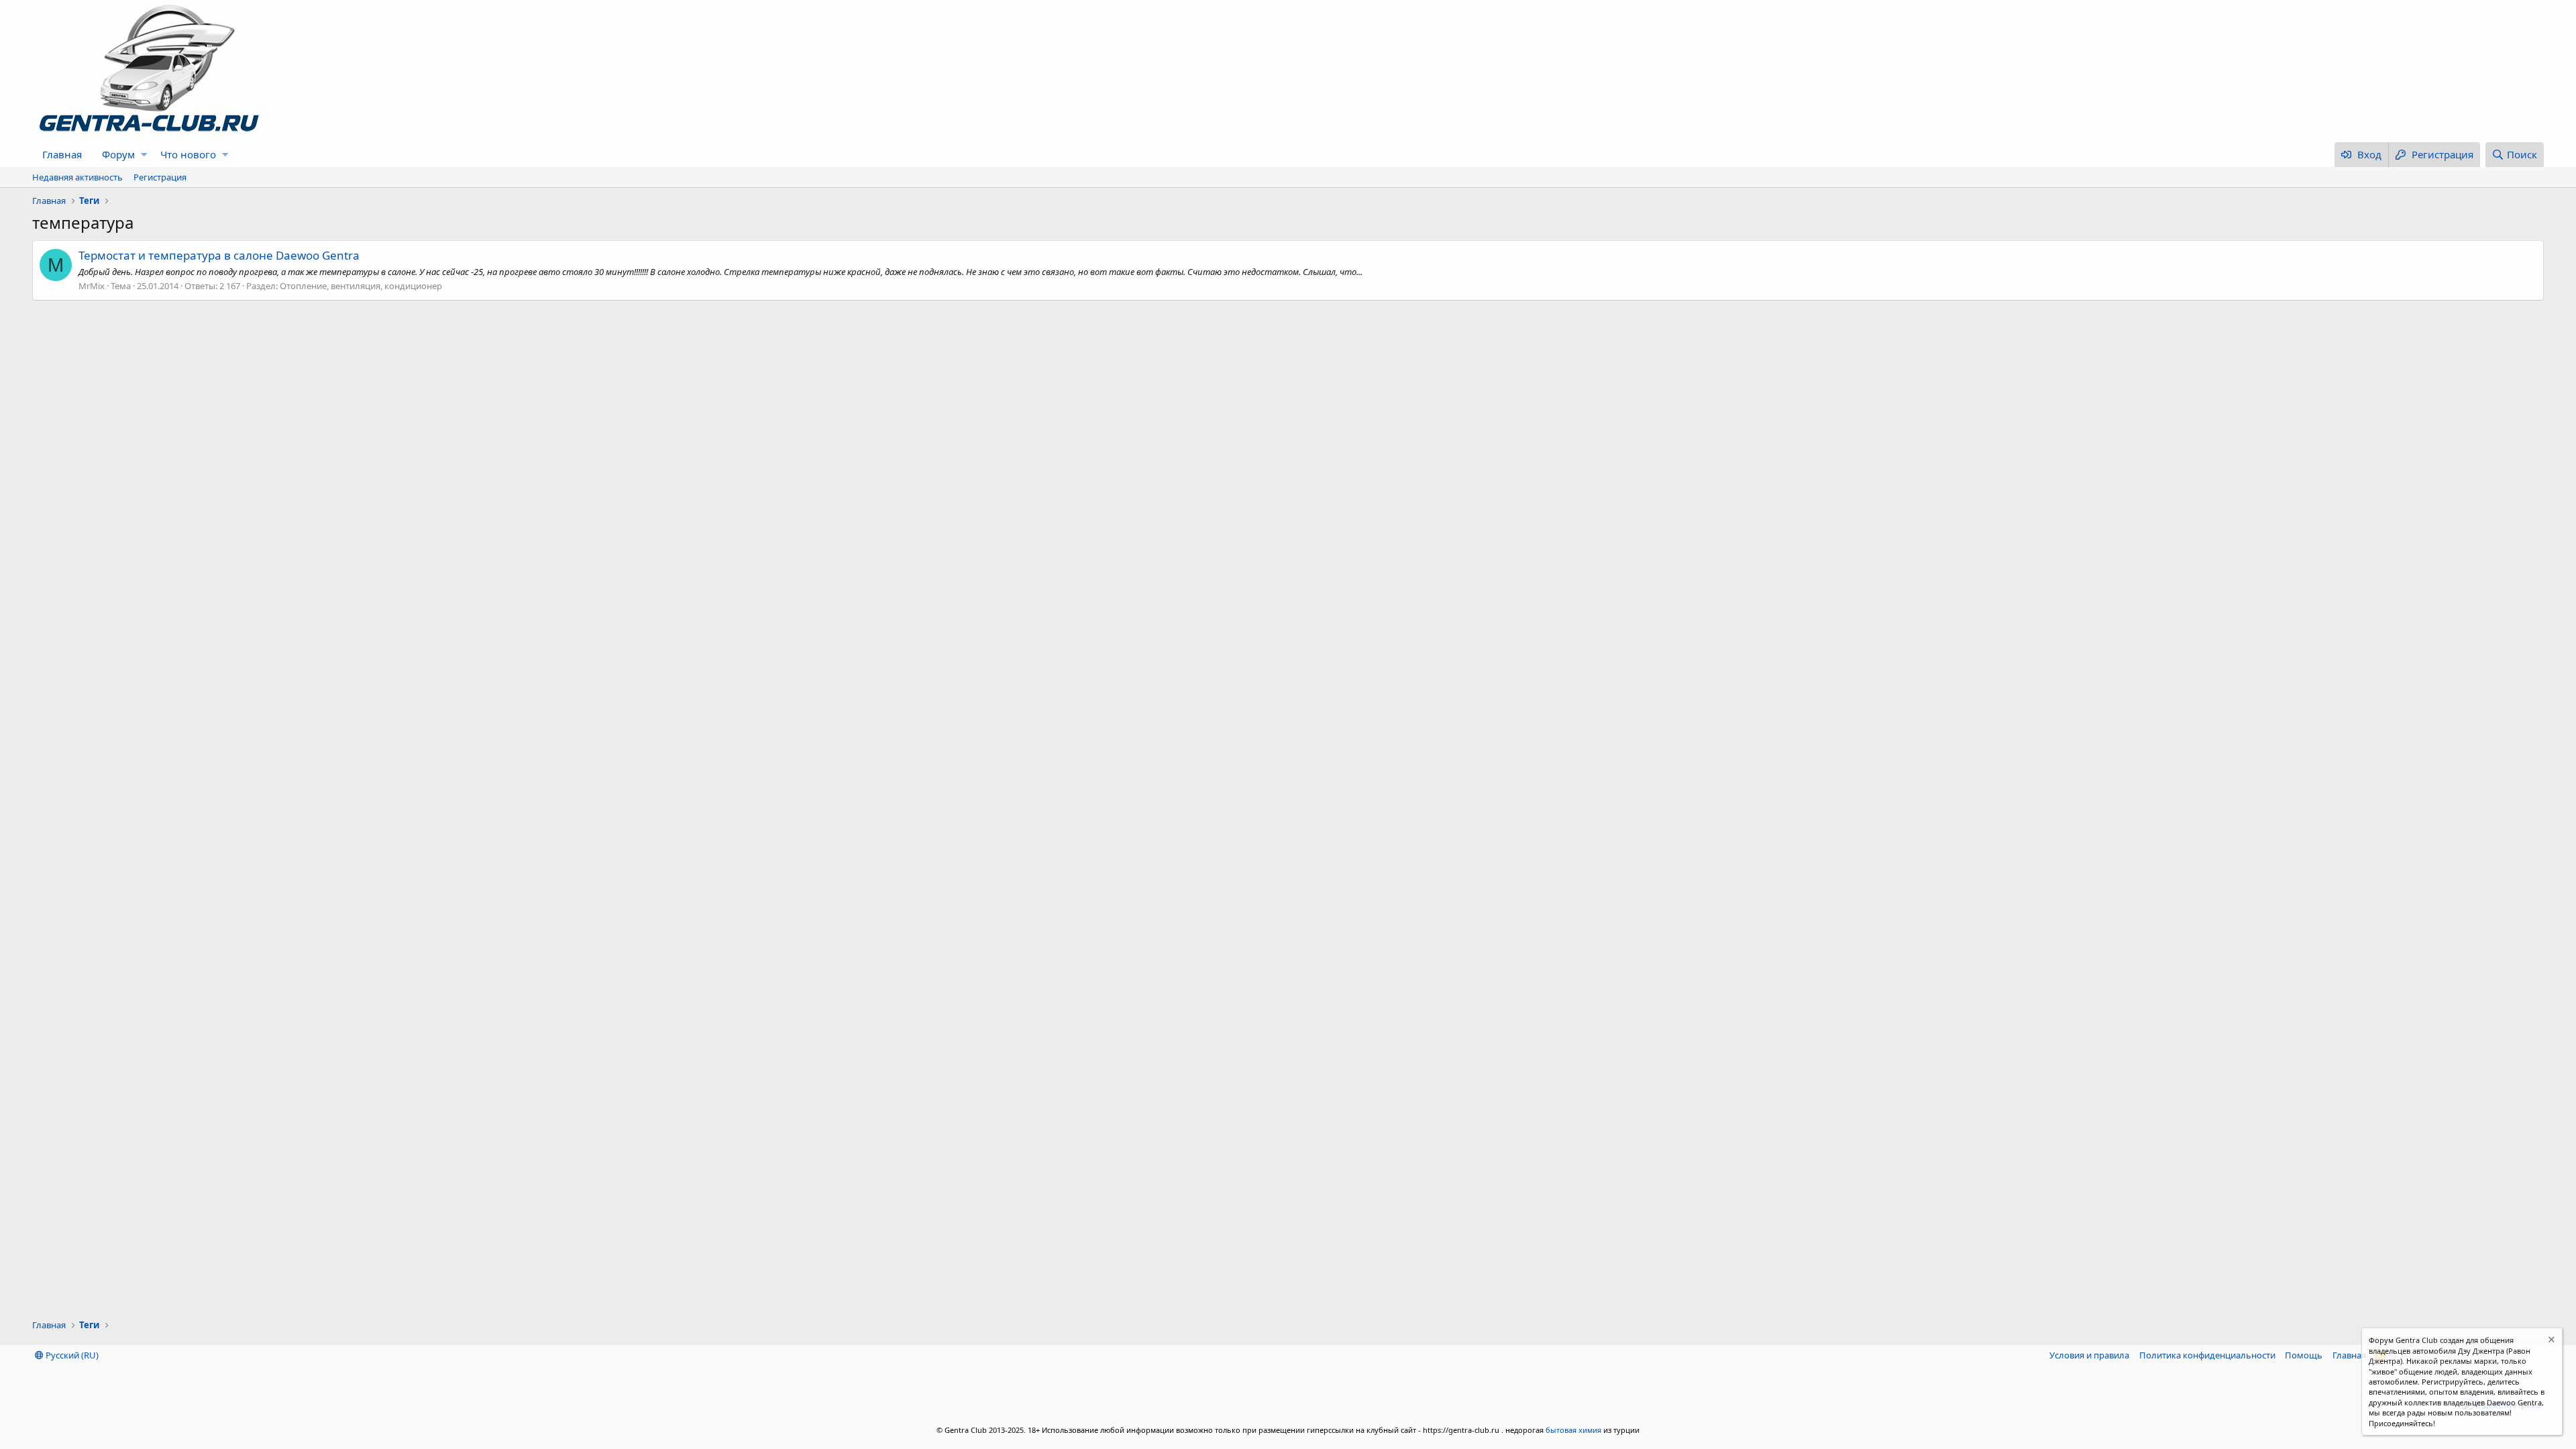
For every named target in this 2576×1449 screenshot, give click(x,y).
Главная (62, 154)
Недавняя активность (77, 177)
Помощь (2304, 1355)
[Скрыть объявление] (2550, 1341)
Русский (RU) (71, 1355)
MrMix (92, 286)
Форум (118, 154)
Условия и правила (2089, 1355)
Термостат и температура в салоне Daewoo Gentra (219, 255)
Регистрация (160, 177)
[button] (144, 155)
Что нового (188, 154)
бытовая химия (1573, 1430)
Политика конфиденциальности (2207, 1355)
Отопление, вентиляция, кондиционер (361, 286)
